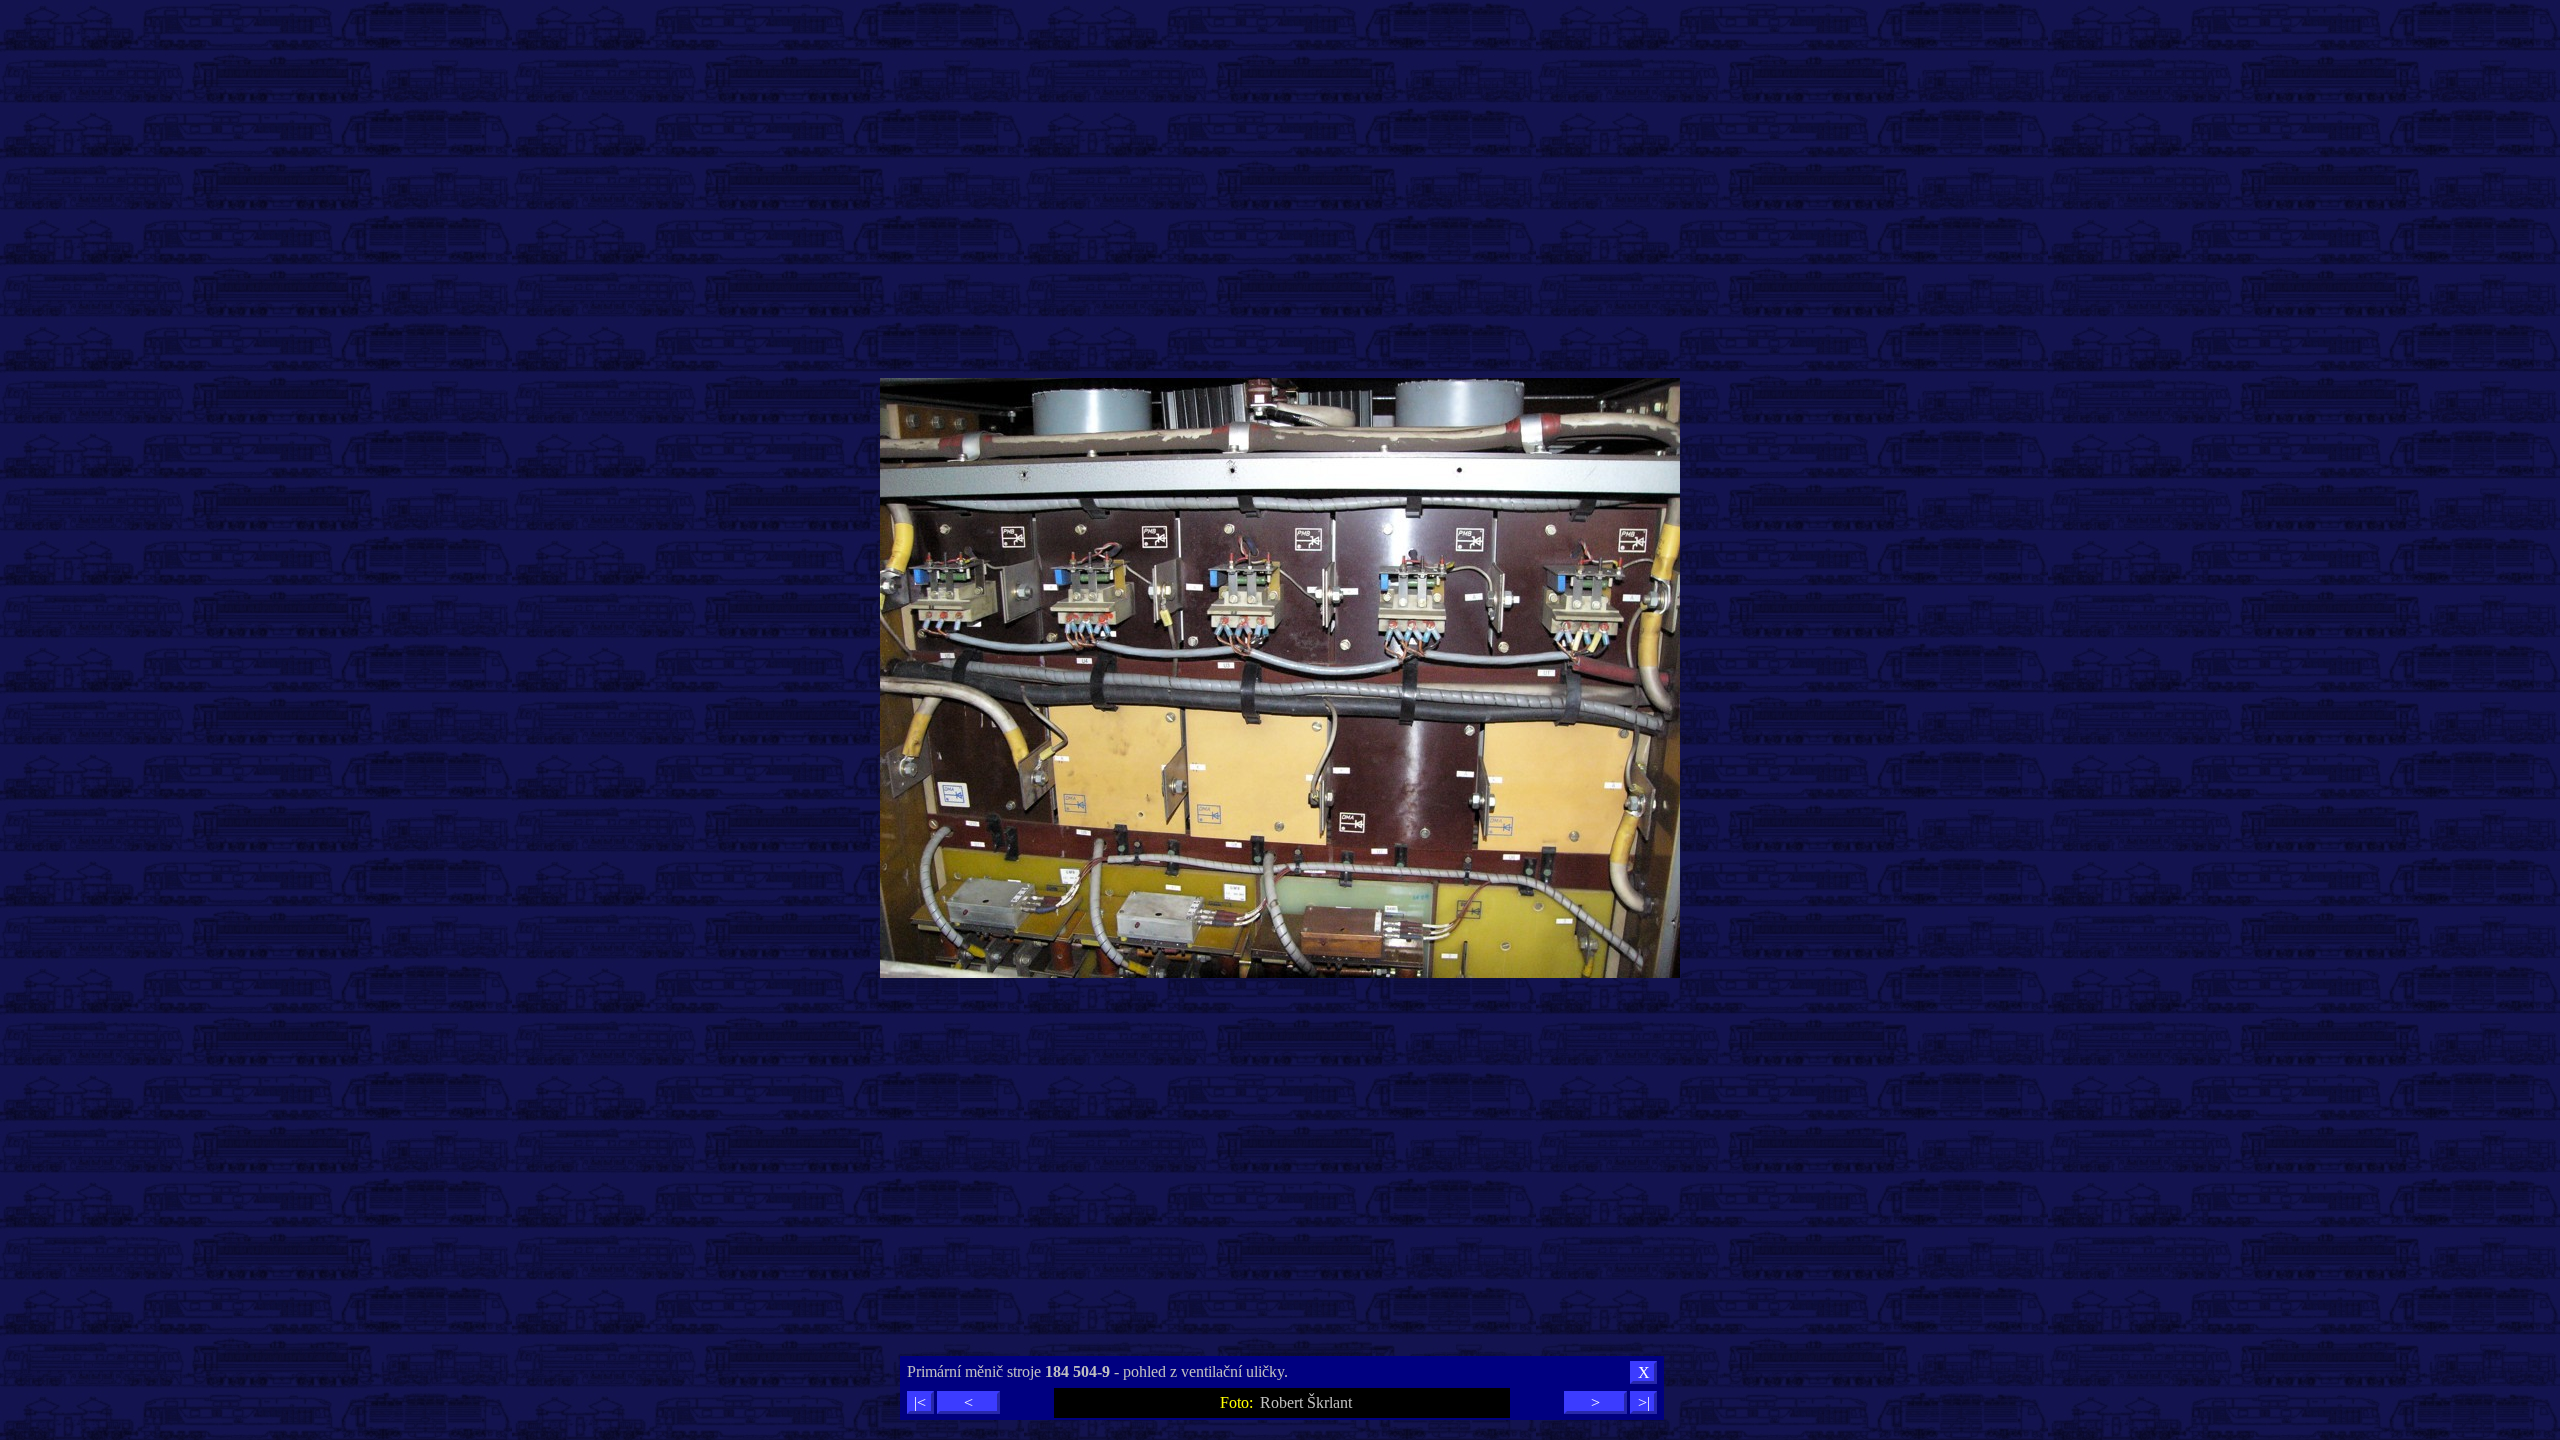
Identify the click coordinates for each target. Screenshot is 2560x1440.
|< (920, 1402)
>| (1644, 1402)
